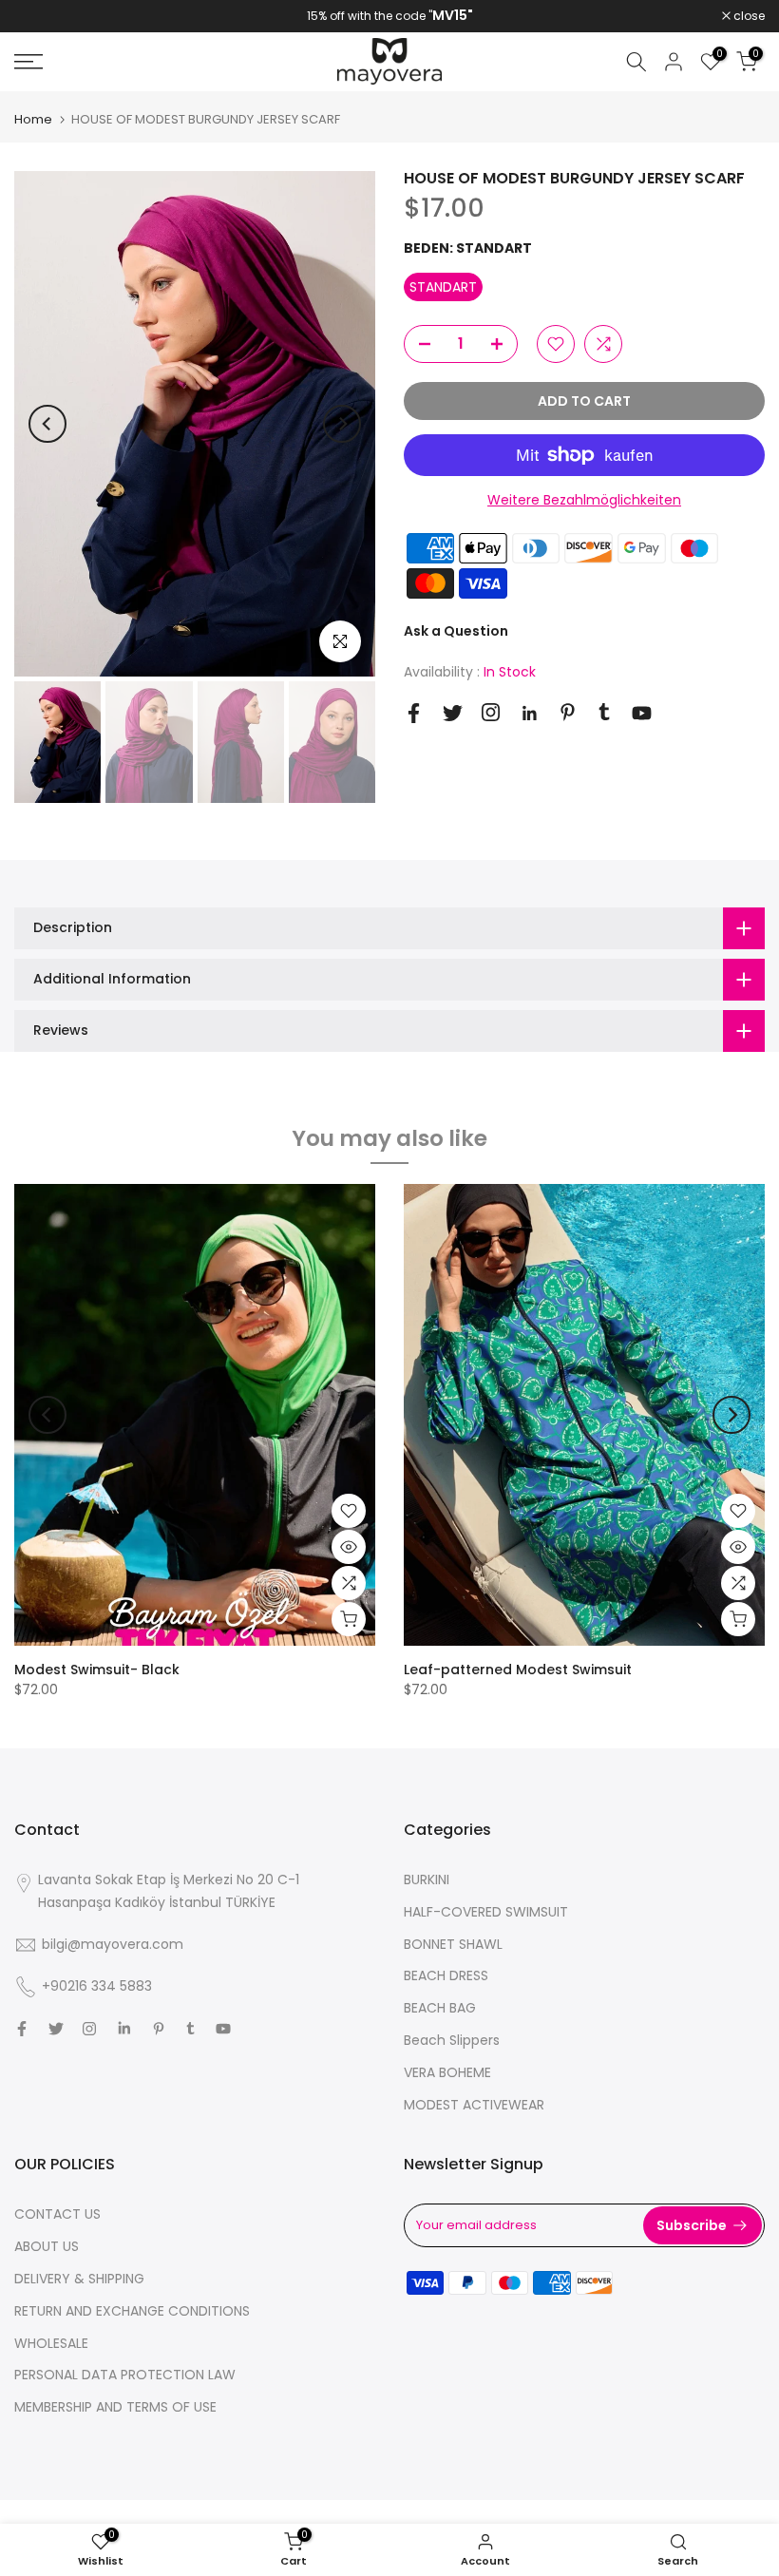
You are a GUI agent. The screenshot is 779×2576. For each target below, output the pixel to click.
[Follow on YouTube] (642, 713)
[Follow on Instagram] (491, 712)
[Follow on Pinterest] (568, 712)
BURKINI (427, 1880)
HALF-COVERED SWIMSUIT (486, 1912)
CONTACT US (57, 2214)
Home (33, 119)
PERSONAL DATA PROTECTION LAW (125, 2375)
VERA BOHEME (447, 2072)
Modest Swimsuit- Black (97, 1669)
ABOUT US (47, 2246)
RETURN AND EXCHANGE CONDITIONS (132, 2311)
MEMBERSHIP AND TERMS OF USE (115, 2407)
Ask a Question (456, 631)
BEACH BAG (440, 2008)
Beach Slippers (452, 2040)
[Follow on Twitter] (453, 713)
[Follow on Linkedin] (529, 714)
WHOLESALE (51, 2343)
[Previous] (47, 424)
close (40, 16)
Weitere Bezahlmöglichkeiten (584, 500)
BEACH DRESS (446, 1975)
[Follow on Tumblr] (604, 712)
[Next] (342, 424)
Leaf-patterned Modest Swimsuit (518, 1669)
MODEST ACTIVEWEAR (474, 2105)
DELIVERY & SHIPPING (79, 2279)
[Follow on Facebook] (414, 713)
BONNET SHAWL (453, 1944)
